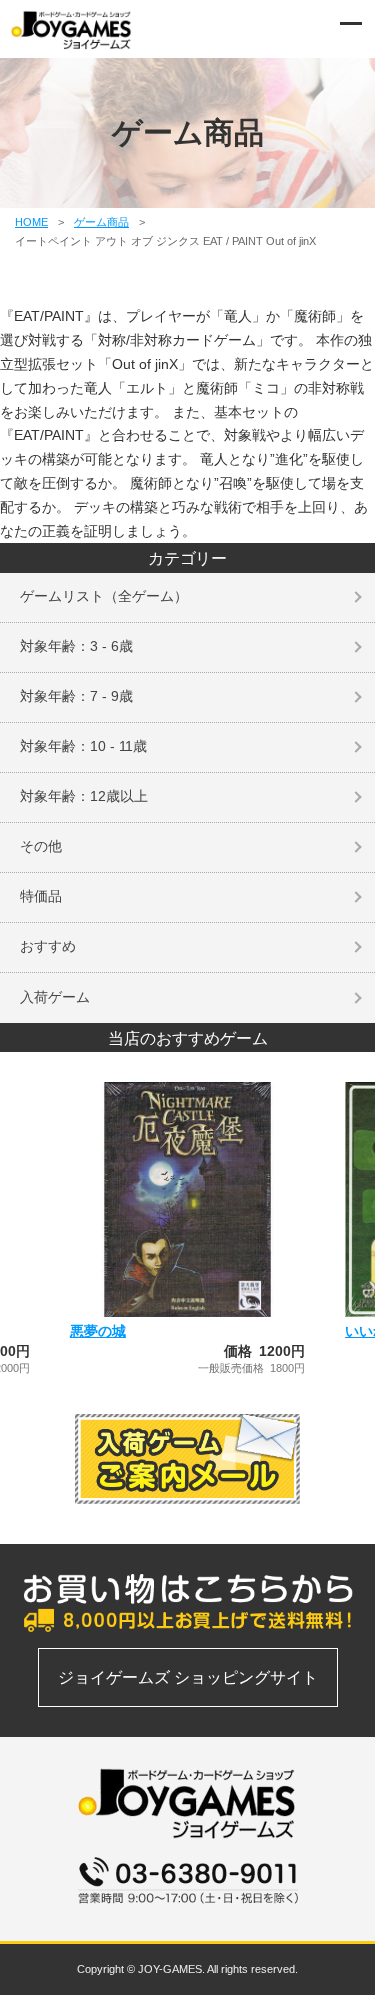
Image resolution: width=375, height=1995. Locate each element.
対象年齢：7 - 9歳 (76, 696)
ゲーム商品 (101, 222)
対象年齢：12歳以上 (84, 796)
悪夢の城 (98, 1331)
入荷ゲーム (55, 997)
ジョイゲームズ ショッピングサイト (188, 1677)
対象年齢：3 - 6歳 (76, 646)
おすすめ (48, 946)
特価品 (41, 896)
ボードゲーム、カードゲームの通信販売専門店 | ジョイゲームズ (72, 30)
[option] (187, 1228)
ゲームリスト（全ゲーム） (104, 596)
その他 (41, 846)
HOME (31, 222)
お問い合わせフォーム (187, 1915)
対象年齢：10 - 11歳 (83, 746)
